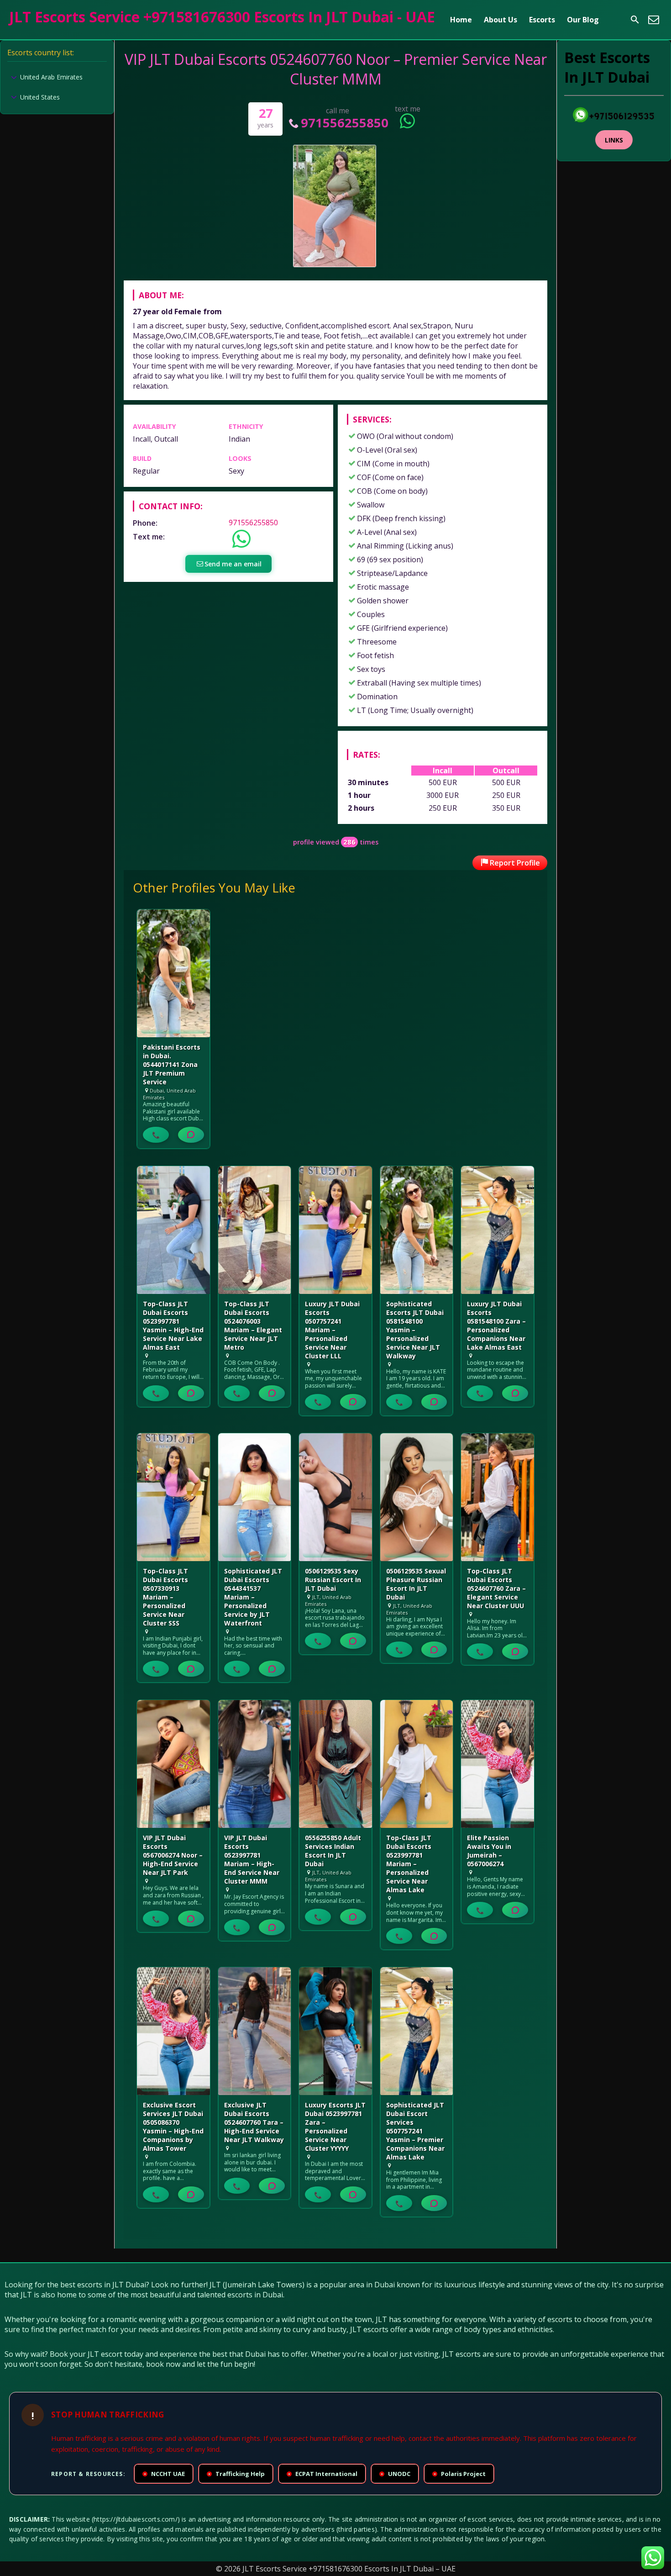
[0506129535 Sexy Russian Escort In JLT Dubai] (335, 1497)
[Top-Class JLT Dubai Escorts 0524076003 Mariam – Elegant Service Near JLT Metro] (255, 1230)
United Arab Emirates (51, 77)
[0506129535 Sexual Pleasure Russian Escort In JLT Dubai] (417, 1497)
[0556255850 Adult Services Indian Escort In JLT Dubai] (335, 1764)
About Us (501, 20)
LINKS (614, 140)
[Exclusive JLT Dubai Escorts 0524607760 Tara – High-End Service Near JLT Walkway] (255, 2031)
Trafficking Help (236, 2474)
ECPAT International (323, 2474)
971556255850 (344, 123)
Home (461, 20)
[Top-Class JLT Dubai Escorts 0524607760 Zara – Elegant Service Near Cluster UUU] (498, 1497)
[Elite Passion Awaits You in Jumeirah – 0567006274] (498, 1764)
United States (40, 97)
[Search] (635, 20)
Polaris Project (460, 2474)
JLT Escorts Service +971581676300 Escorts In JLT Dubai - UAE (222, 17)
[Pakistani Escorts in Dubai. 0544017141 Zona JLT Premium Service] (173, 973)
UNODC (396, 2474)
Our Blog (583, 20)
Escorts (542, 20)
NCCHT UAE (164, 2474)
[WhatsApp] (191, 1135)
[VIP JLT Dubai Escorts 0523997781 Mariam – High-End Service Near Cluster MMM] (255, 1764)
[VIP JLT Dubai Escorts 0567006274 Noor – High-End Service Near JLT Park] (173, 1764)
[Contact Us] (654, 20)
